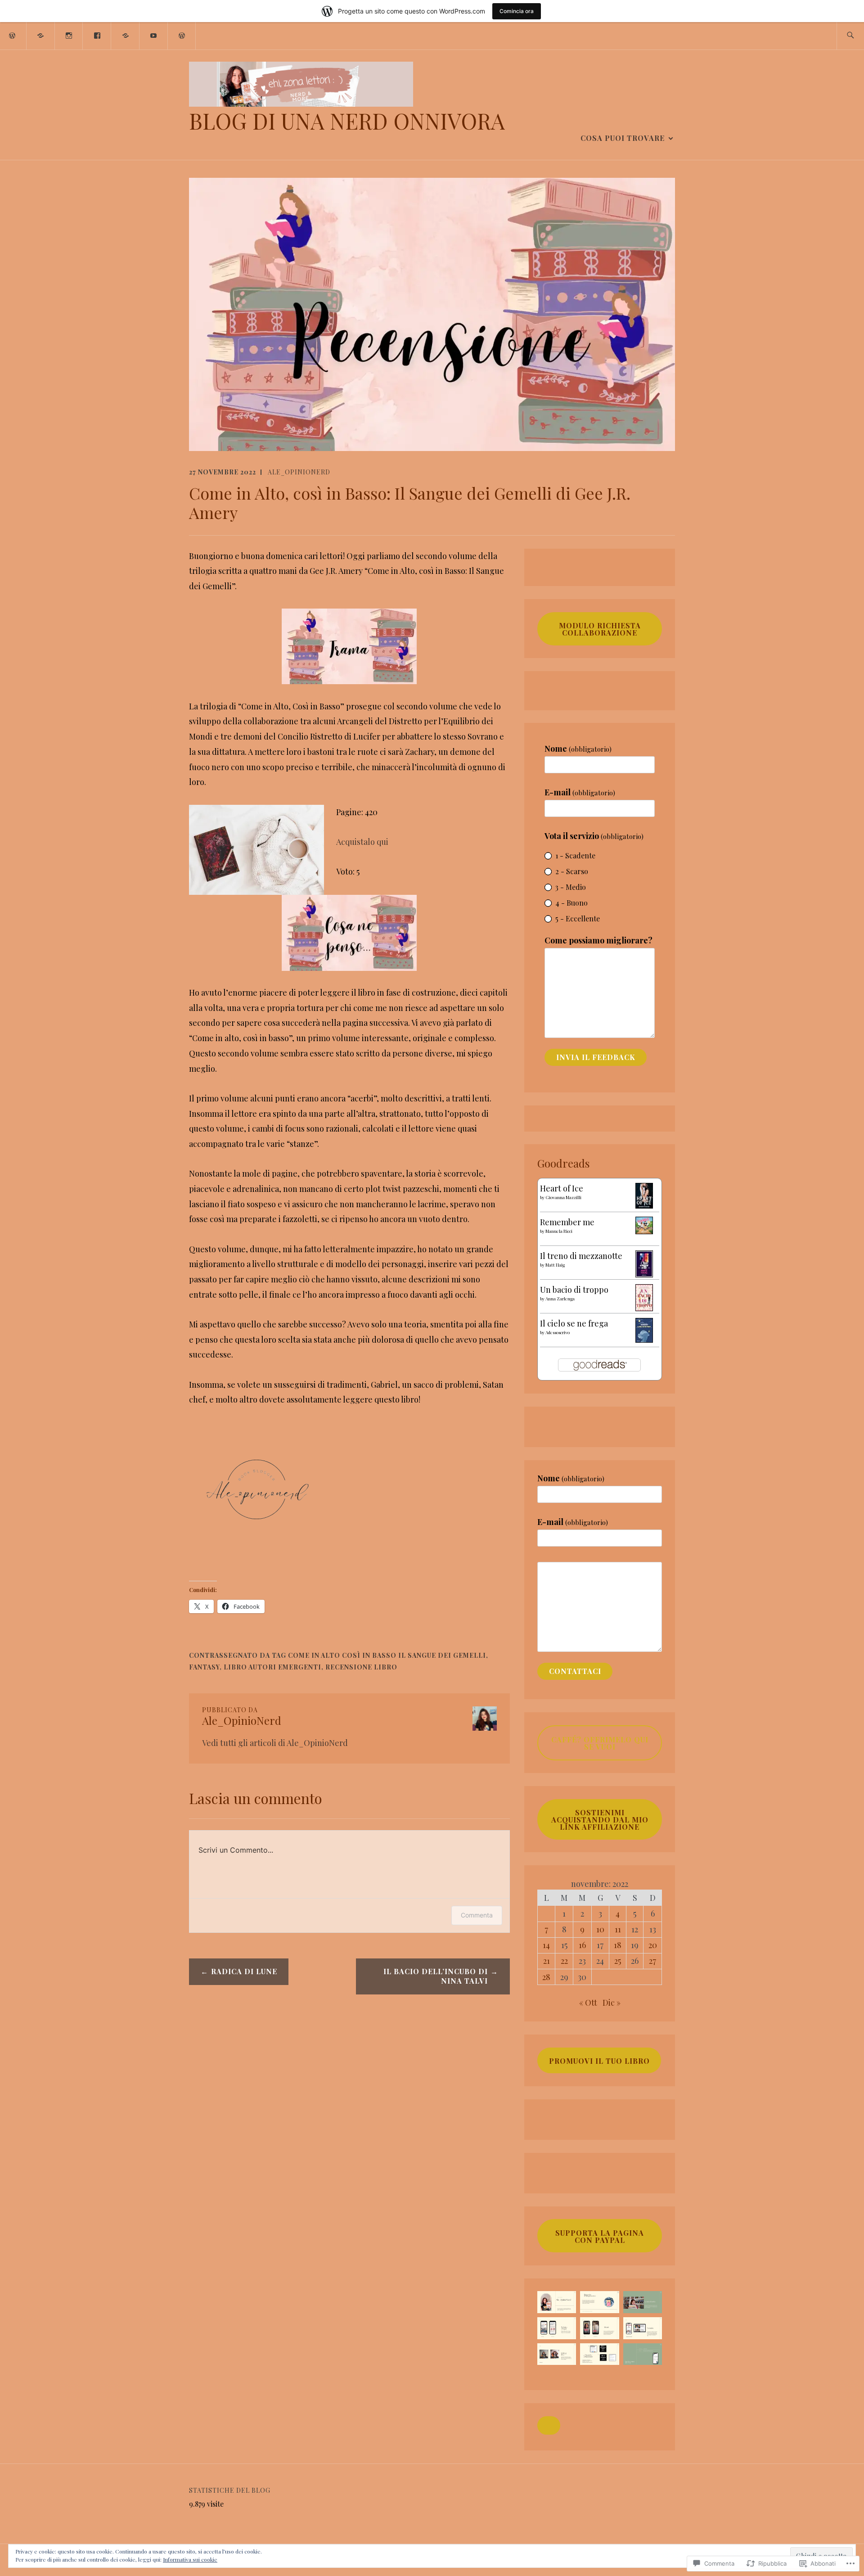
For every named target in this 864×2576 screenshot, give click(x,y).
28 (546, 1977)
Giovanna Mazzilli (563, 1197)
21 (547, 1961)
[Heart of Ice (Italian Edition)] (644, 1205)
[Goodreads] (41, 35)
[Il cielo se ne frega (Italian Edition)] (644, 1340)
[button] (549, 2426)
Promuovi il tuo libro (599, 2061)
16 (582, 1945)
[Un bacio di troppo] (644, 1308)
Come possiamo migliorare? (598, 940)
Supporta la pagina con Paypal (600, 2236)
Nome (578, 749)
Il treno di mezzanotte (581, 1256)
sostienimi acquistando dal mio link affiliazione (600, 1820)
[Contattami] (182, 35)
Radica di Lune (244, 1971)
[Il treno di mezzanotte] (644, 1274)
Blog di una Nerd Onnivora (347, 121)
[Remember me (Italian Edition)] (644, 1231)
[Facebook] (97, 35)
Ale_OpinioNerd (299, 472)
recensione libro (361, 1667)
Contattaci (575, 1671)
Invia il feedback (596, 1057)
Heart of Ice (562, 1188)
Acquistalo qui (362, 842)
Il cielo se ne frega (574, 1323)
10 (600, 1929)
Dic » (612, 2003)
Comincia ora (517, 11)
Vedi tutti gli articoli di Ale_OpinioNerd (275, 1743)
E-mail (580, 792)
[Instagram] (69, 35)
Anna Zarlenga (560, 1299)
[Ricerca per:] (850, 36)
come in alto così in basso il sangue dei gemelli (387, 1655)
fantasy (204, 1667)
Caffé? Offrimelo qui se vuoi (600, 1743)
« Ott (588, 2003)
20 (653, 1945)
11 (618, 1929)
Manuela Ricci (559, 1231)
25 (618, 1961)
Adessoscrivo (558, 1332)
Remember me (567, 1222)
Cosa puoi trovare (623, 138)
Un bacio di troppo (574, 1290)
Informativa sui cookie (190, 2559)
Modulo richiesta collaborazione (600, 629)
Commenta (477, 1915)
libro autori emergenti (272, 1667)
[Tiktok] (126, 35)
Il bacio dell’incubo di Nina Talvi (436, 1976)
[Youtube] (154, 35)
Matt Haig (555, 1265)
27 (652, 1961)
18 (618, 1945)
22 (564, 1961)
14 (546, 1945)
